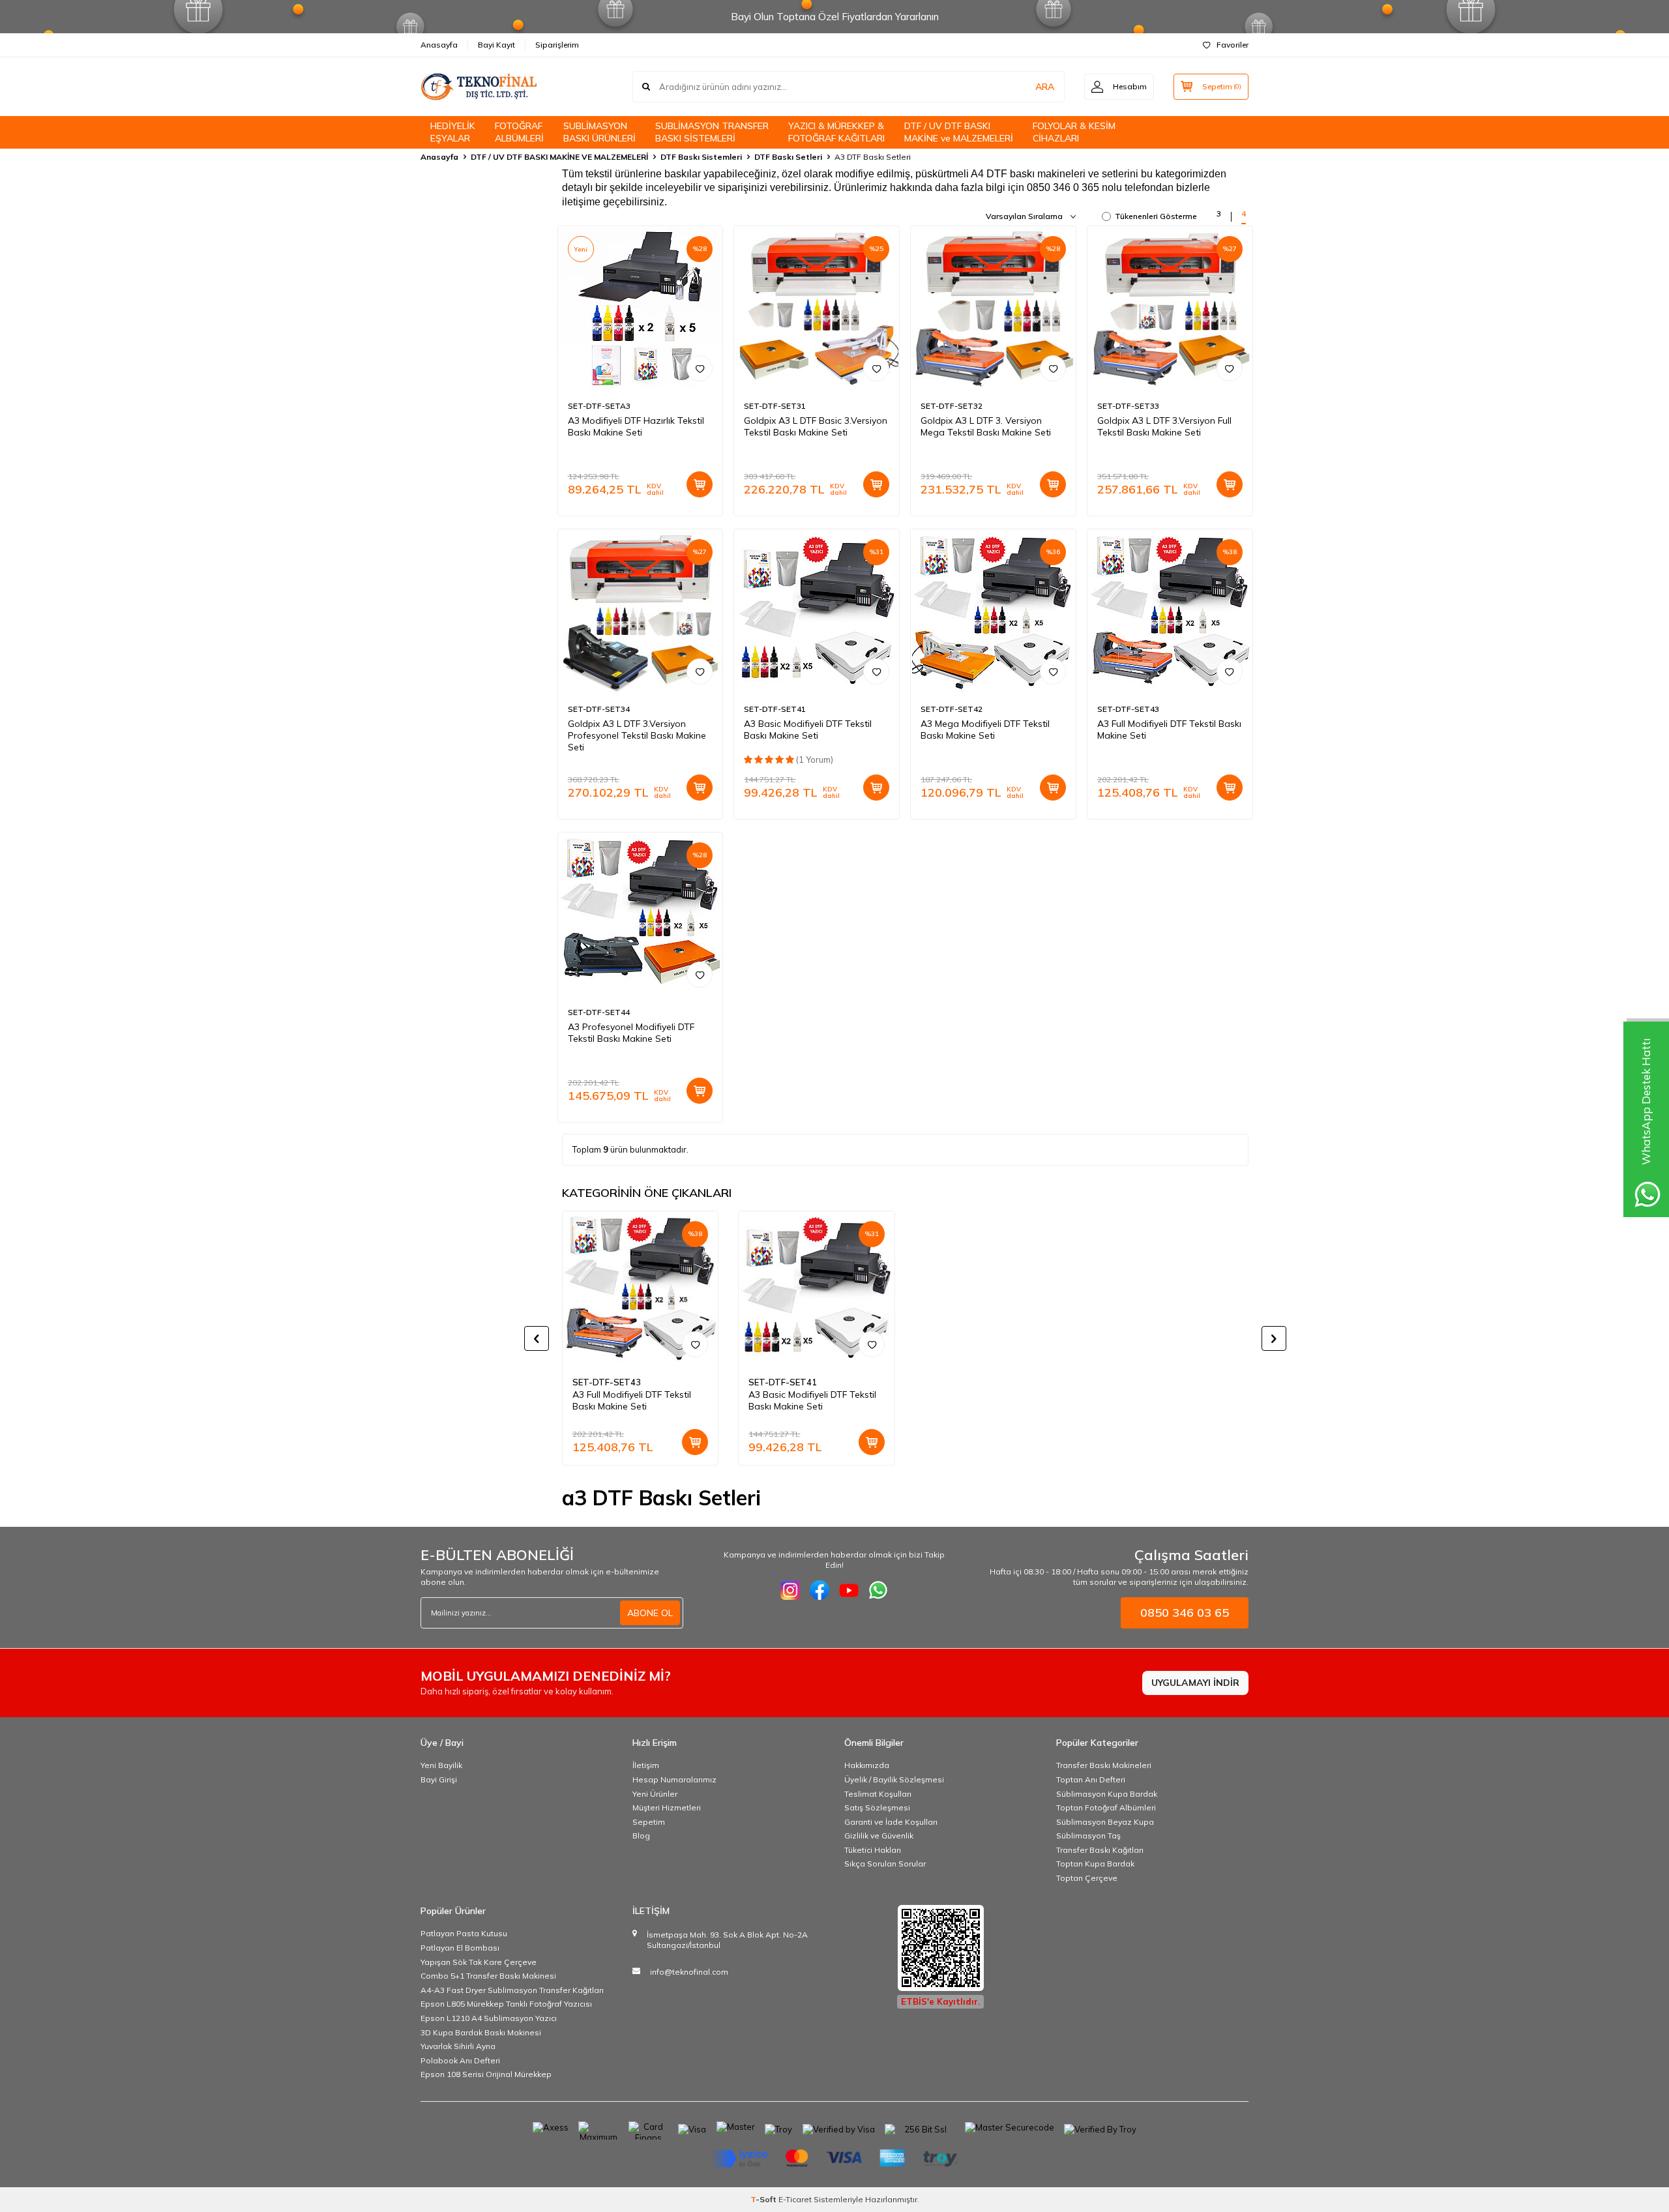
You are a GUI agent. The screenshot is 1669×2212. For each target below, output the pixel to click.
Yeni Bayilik (441, 1765)
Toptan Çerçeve (1087, 1878)
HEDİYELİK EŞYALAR (453, 132)
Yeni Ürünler (655, 1794)
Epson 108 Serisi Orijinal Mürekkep (486, 2074)
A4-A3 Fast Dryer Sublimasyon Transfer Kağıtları (512, 1990)
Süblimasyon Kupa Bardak (1107, 1794)
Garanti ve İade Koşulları (891, 1822)
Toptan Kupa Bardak (1095, 1864)
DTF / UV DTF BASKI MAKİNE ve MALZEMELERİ (959, 132)
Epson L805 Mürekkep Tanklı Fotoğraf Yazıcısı (506, 2004)
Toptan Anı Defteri (1091, 1779)
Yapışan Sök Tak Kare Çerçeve (479, 1962)
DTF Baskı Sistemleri (701, 157)
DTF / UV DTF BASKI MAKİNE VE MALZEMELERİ (559, 157)
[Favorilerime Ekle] (700, 368)
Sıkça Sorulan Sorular (885, 1864)
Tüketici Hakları (873, 1850)
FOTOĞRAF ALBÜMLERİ (519, 132)
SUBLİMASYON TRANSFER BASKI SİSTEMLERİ (712, 132)
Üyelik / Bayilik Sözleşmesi (894, 1779)
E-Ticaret (795, 2199)
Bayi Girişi (439, 1779)
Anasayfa (439, 45)
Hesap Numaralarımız (674, 1779)
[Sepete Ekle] (700, 484)
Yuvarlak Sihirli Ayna (458, 2046)
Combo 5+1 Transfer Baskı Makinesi (488, 1976)
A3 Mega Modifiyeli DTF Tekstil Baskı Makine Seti (985, 730)
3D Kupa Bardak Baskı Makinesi (481, 2032)
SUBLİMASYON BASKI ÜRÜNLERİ (599, 132)
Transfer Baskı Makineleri (1104, 1765)
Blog (641, 1836)
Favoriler (1233, 45)
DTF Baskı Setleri (788, 157)
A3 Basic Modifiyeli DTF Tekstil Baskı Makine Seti (808, 730)
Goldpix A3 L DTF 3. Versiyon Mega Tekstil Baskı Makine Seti (986, 426)
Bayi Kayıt (496, 45)
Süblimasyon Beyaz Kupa (1105, 1822)
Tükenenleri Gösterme (1156, 216)
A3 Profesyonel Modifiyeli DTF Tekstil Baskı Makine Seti (631, 1033)
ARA (1045, 87)
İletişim (646, 1765)
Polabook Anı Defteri (460, 2060)
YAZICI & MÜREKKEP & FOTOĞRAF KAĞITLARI (836, 132)
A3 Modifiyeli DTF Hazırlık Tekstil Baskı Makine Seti (636, 426)
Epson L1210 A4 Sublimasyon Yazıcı (489, 2018)
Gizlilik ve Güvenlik (879, 1836)
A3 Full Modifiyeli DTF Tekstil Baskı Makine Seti (1169, 730)
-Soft (764, 2199)
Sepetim (649, 1822)
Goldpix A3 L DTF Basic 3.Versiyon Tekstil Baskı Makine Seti (816, 426)
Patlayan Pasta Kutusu (464, 1933)
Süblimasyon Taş (1088, 1836)
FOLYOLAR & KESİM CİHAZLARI (1074, 132)
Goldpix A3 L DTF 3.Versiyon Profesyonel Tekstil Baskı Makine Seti (637, 735)
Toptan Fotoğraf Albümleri (1106, 1807)
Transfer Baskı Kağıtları (1100, 1850)
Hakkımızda (867, 1765)
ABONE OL (650, 1613)
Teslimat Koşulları (878, 1794)
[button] (537, 1338)
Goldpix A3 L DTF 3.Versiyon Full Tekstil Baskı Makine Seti (1164, 426)
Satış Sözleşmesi (877, 1807)
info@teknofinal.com (689, 1972)
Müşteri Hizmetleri (667, 1807)
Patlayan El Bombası (460, 1948)
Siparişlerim (557, 45)
